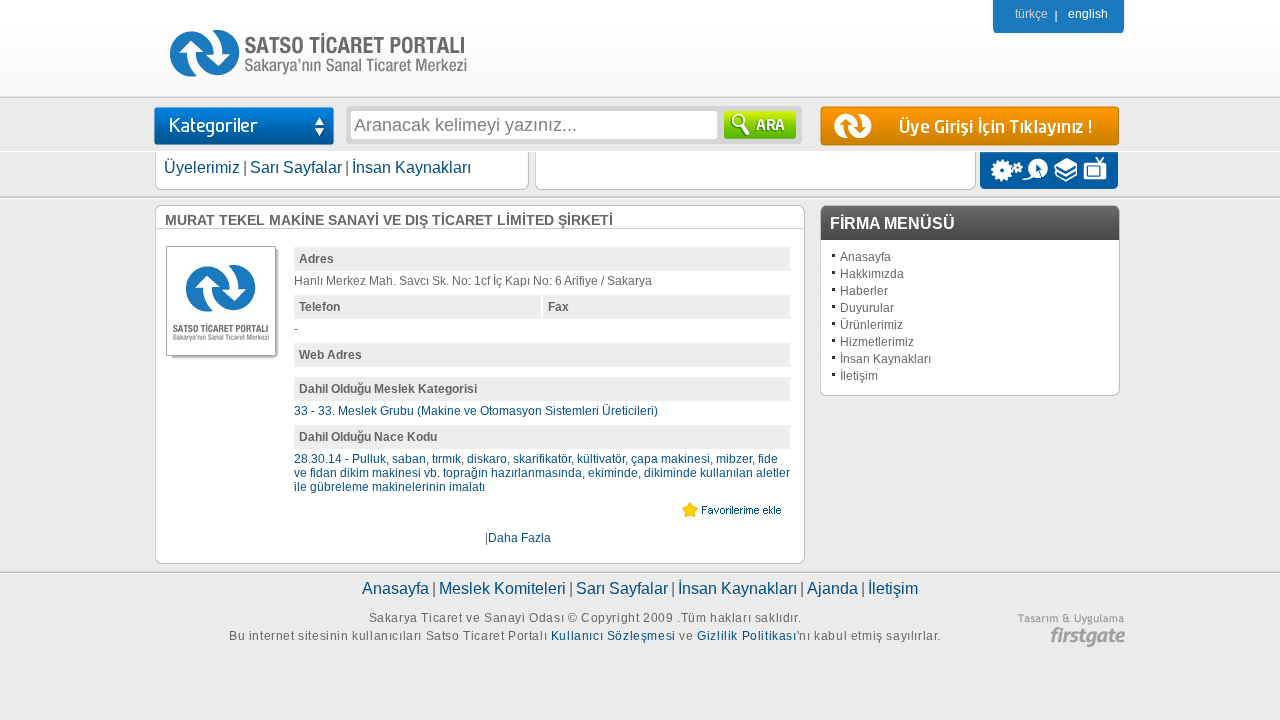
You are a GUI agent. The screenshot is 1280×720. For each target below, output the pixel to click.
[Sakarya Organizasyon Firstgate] (1071, 643)
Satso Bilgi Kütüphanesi (1067, 170)
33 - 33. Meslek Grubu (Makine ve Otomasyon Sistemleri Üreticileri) (476, 411)
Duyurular (867, 308)
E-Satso (1034, 170)
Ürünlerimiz (871, 325)
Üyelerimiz (202, 167)
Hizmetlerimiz (877, 342)
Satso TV (1100, 170)
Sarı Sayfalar (296, 167)
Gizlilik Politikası (746, 636)
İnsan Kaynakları (411, 167)
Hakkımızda (872, 274)
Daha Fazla (519, 538)
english (1088, 14)
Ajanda (832, 588)
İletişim (859, 376)
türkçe (1031, 14)
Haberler (864, 291)
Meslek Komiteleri (502, 588)
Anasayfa (865, 257)
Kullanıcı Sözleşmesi (613, 636)
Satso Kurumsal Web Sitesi (1001, 170)
